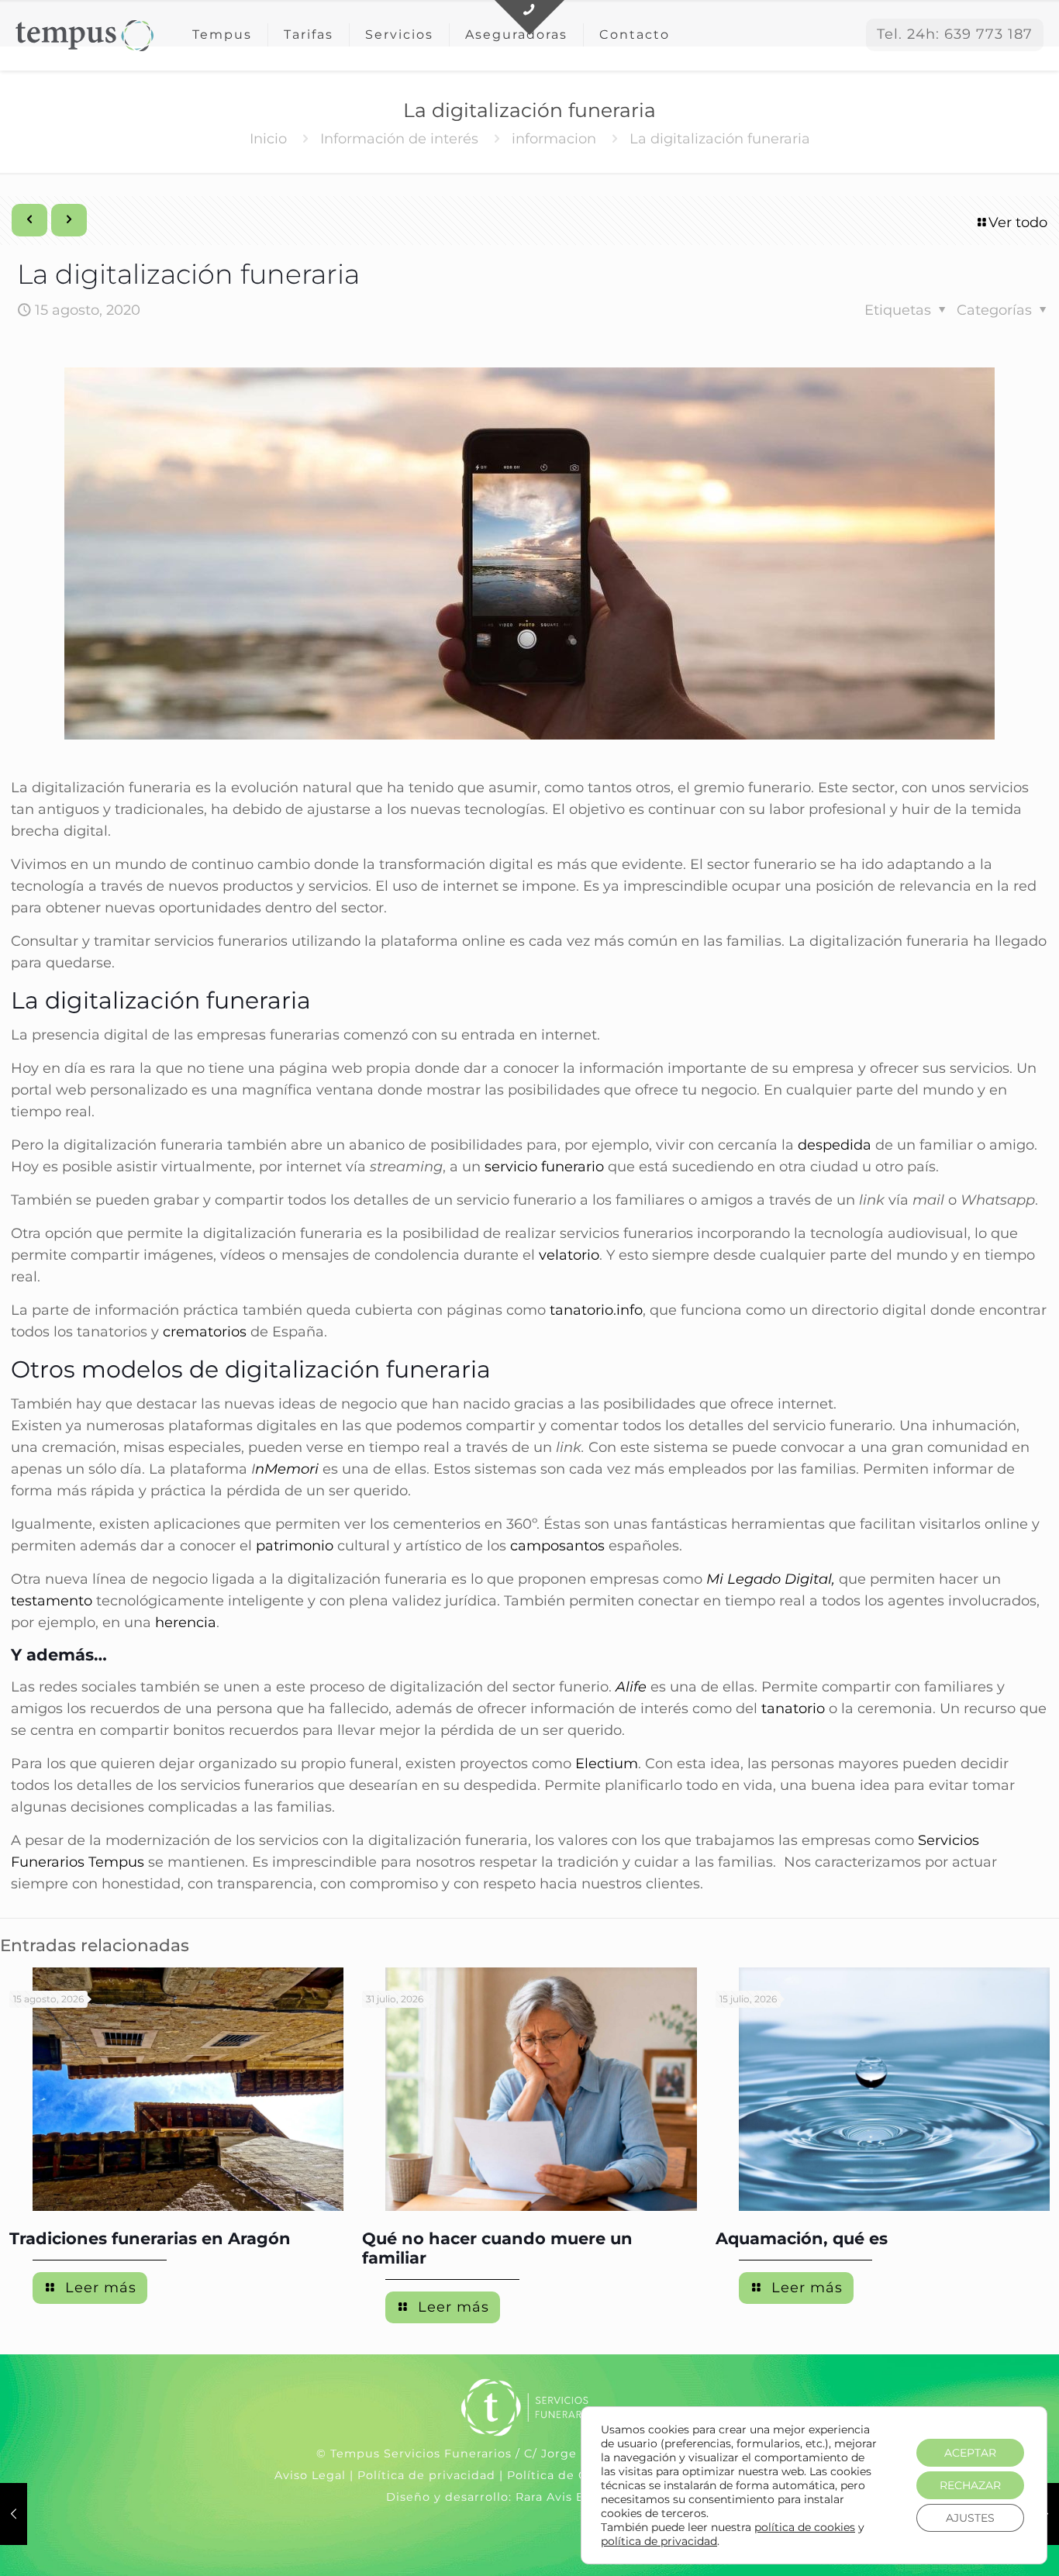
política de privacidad (659, 2541)
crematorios (205, 1332)
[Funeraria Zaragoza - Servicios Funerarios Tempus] (85, 35)
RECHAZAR (970, 2485)
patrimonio (295, 1546)
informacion (554, 139)
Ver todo (1018, 222)
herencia (186, 1623)
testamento (52, 1601)
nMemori (287, 1469)
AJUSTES (970, 2518)
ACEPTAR (970, 2453)
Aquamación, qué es (802, 2238)
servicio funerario (544, 1167)
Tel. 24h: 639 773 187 (955, 34)
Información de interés (399, 139)
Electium (607, 1764)
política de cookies (805, 2527)
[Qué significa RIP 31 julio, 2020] (14, 2514)
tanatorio (793, 1709)
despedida (835, 1145)
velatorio (569, 1255)
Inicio (268, 139)
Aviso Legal (310, 2475)
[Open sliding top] (529, 17)
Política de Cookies (567, 2475)
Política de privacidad (426, 2475)
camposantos (557, 1546)
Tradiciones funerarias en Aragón (150, 2238)
